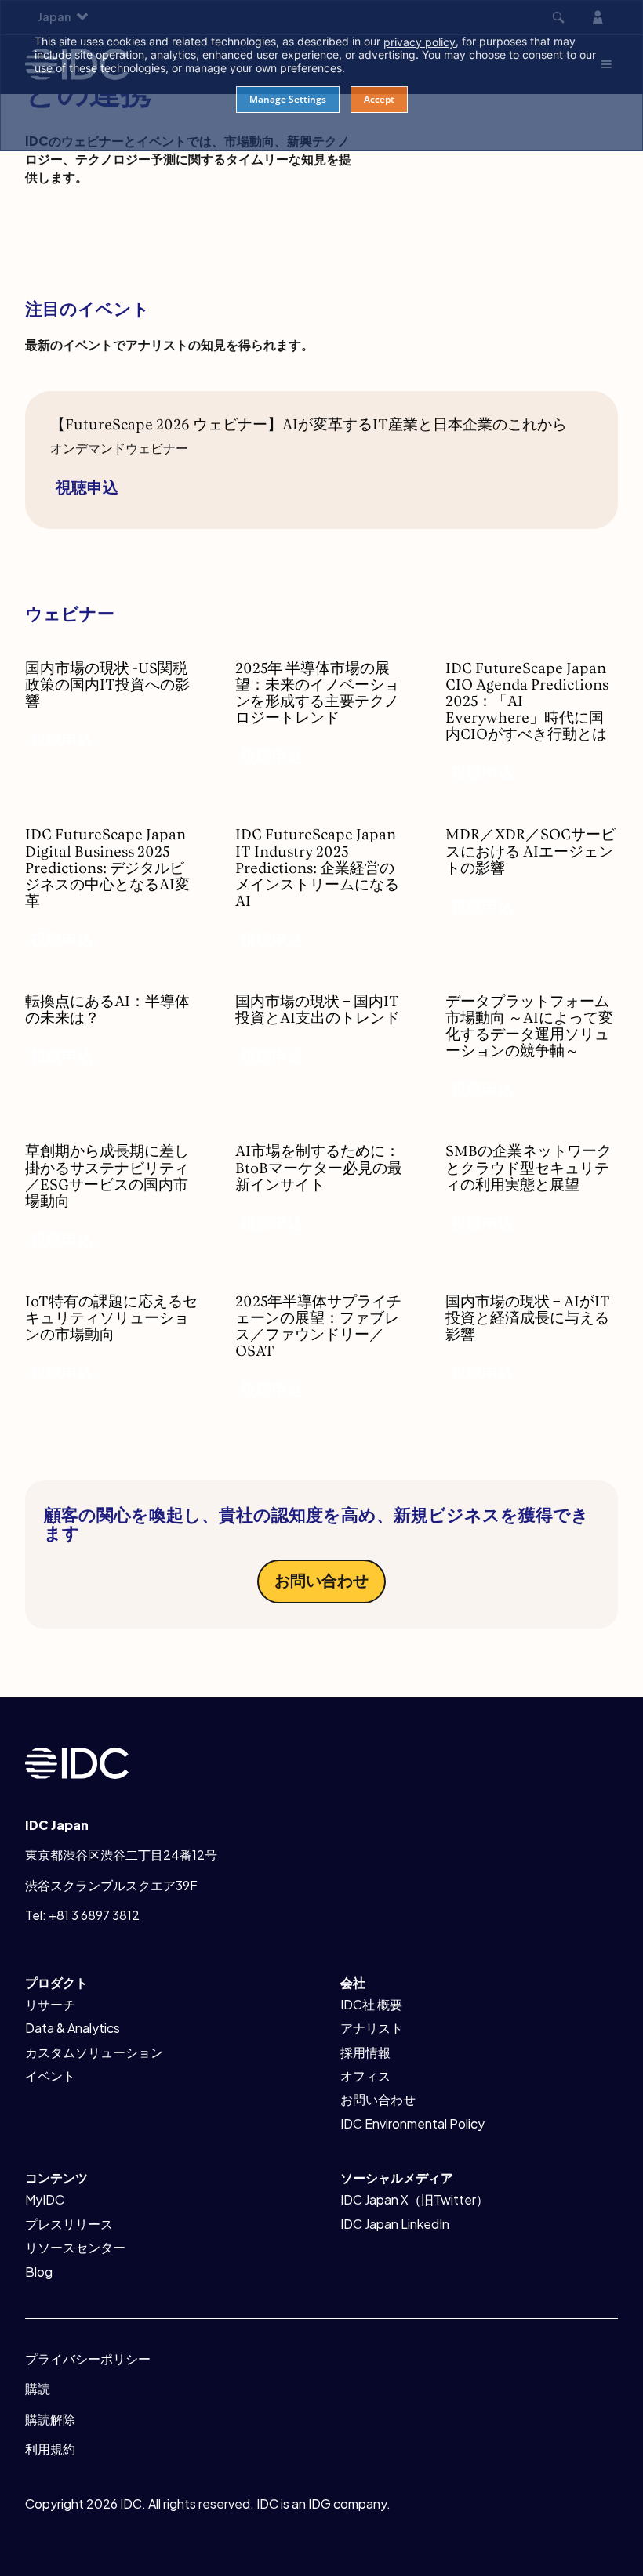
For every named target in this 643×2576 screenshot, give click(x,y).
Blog (39, 2272)
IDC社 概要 (371, 2004)
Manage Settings (288, 99)
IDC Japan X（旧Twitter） (414, 2199)
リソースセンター (75, 2247)
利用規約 (50, 2449)
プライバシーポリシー (88, 2359)
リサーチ (50, 2004)
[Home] (77, 1761)
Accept (379, 99)
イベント (50, 2076)
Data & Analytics (73, 2028)
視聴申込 (87, 486)
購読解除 (50, 2419)
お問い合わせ (321, 1580)
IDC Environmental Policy (412, 2123)
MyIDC (45, 2199)
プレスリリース (69, 2224)
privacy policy (420, 42)
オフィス (365, 2076)
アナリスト (372, 2028)
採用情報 (365, 2052)
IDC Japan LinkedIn (395, 2224)
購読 (38, 2388)
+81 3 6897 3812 (94, 1915)
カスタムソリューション (94, 2052)
